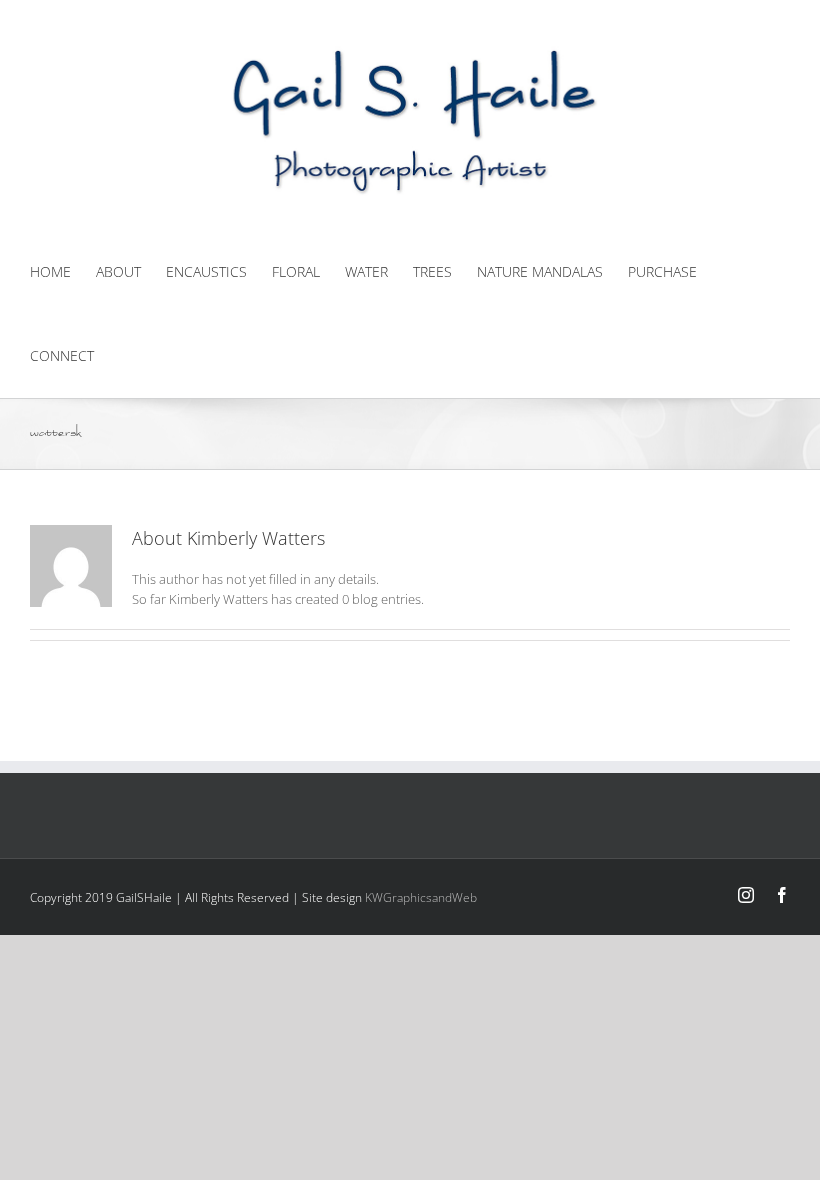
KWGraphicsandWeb (421, 897)
